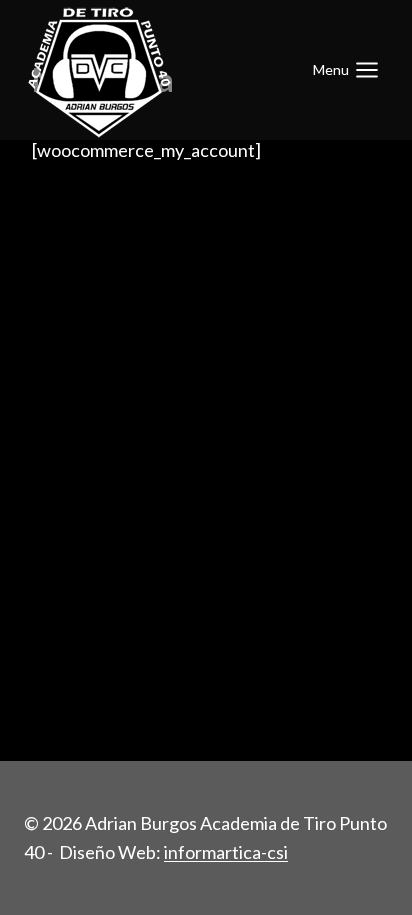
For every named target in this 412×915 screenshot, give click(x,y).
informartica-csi (226, 852)
